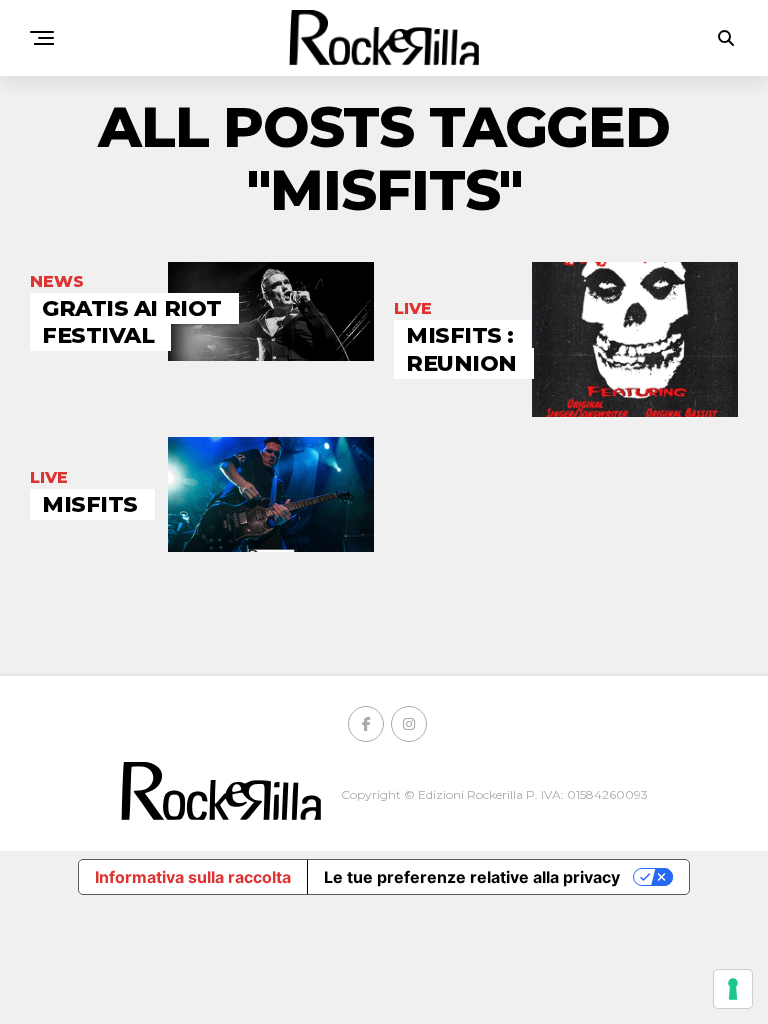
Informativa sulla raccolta (193, 877)
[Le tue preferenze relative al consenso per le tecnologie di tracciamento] (733, 989)
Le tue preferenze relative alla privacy (472, 877)
